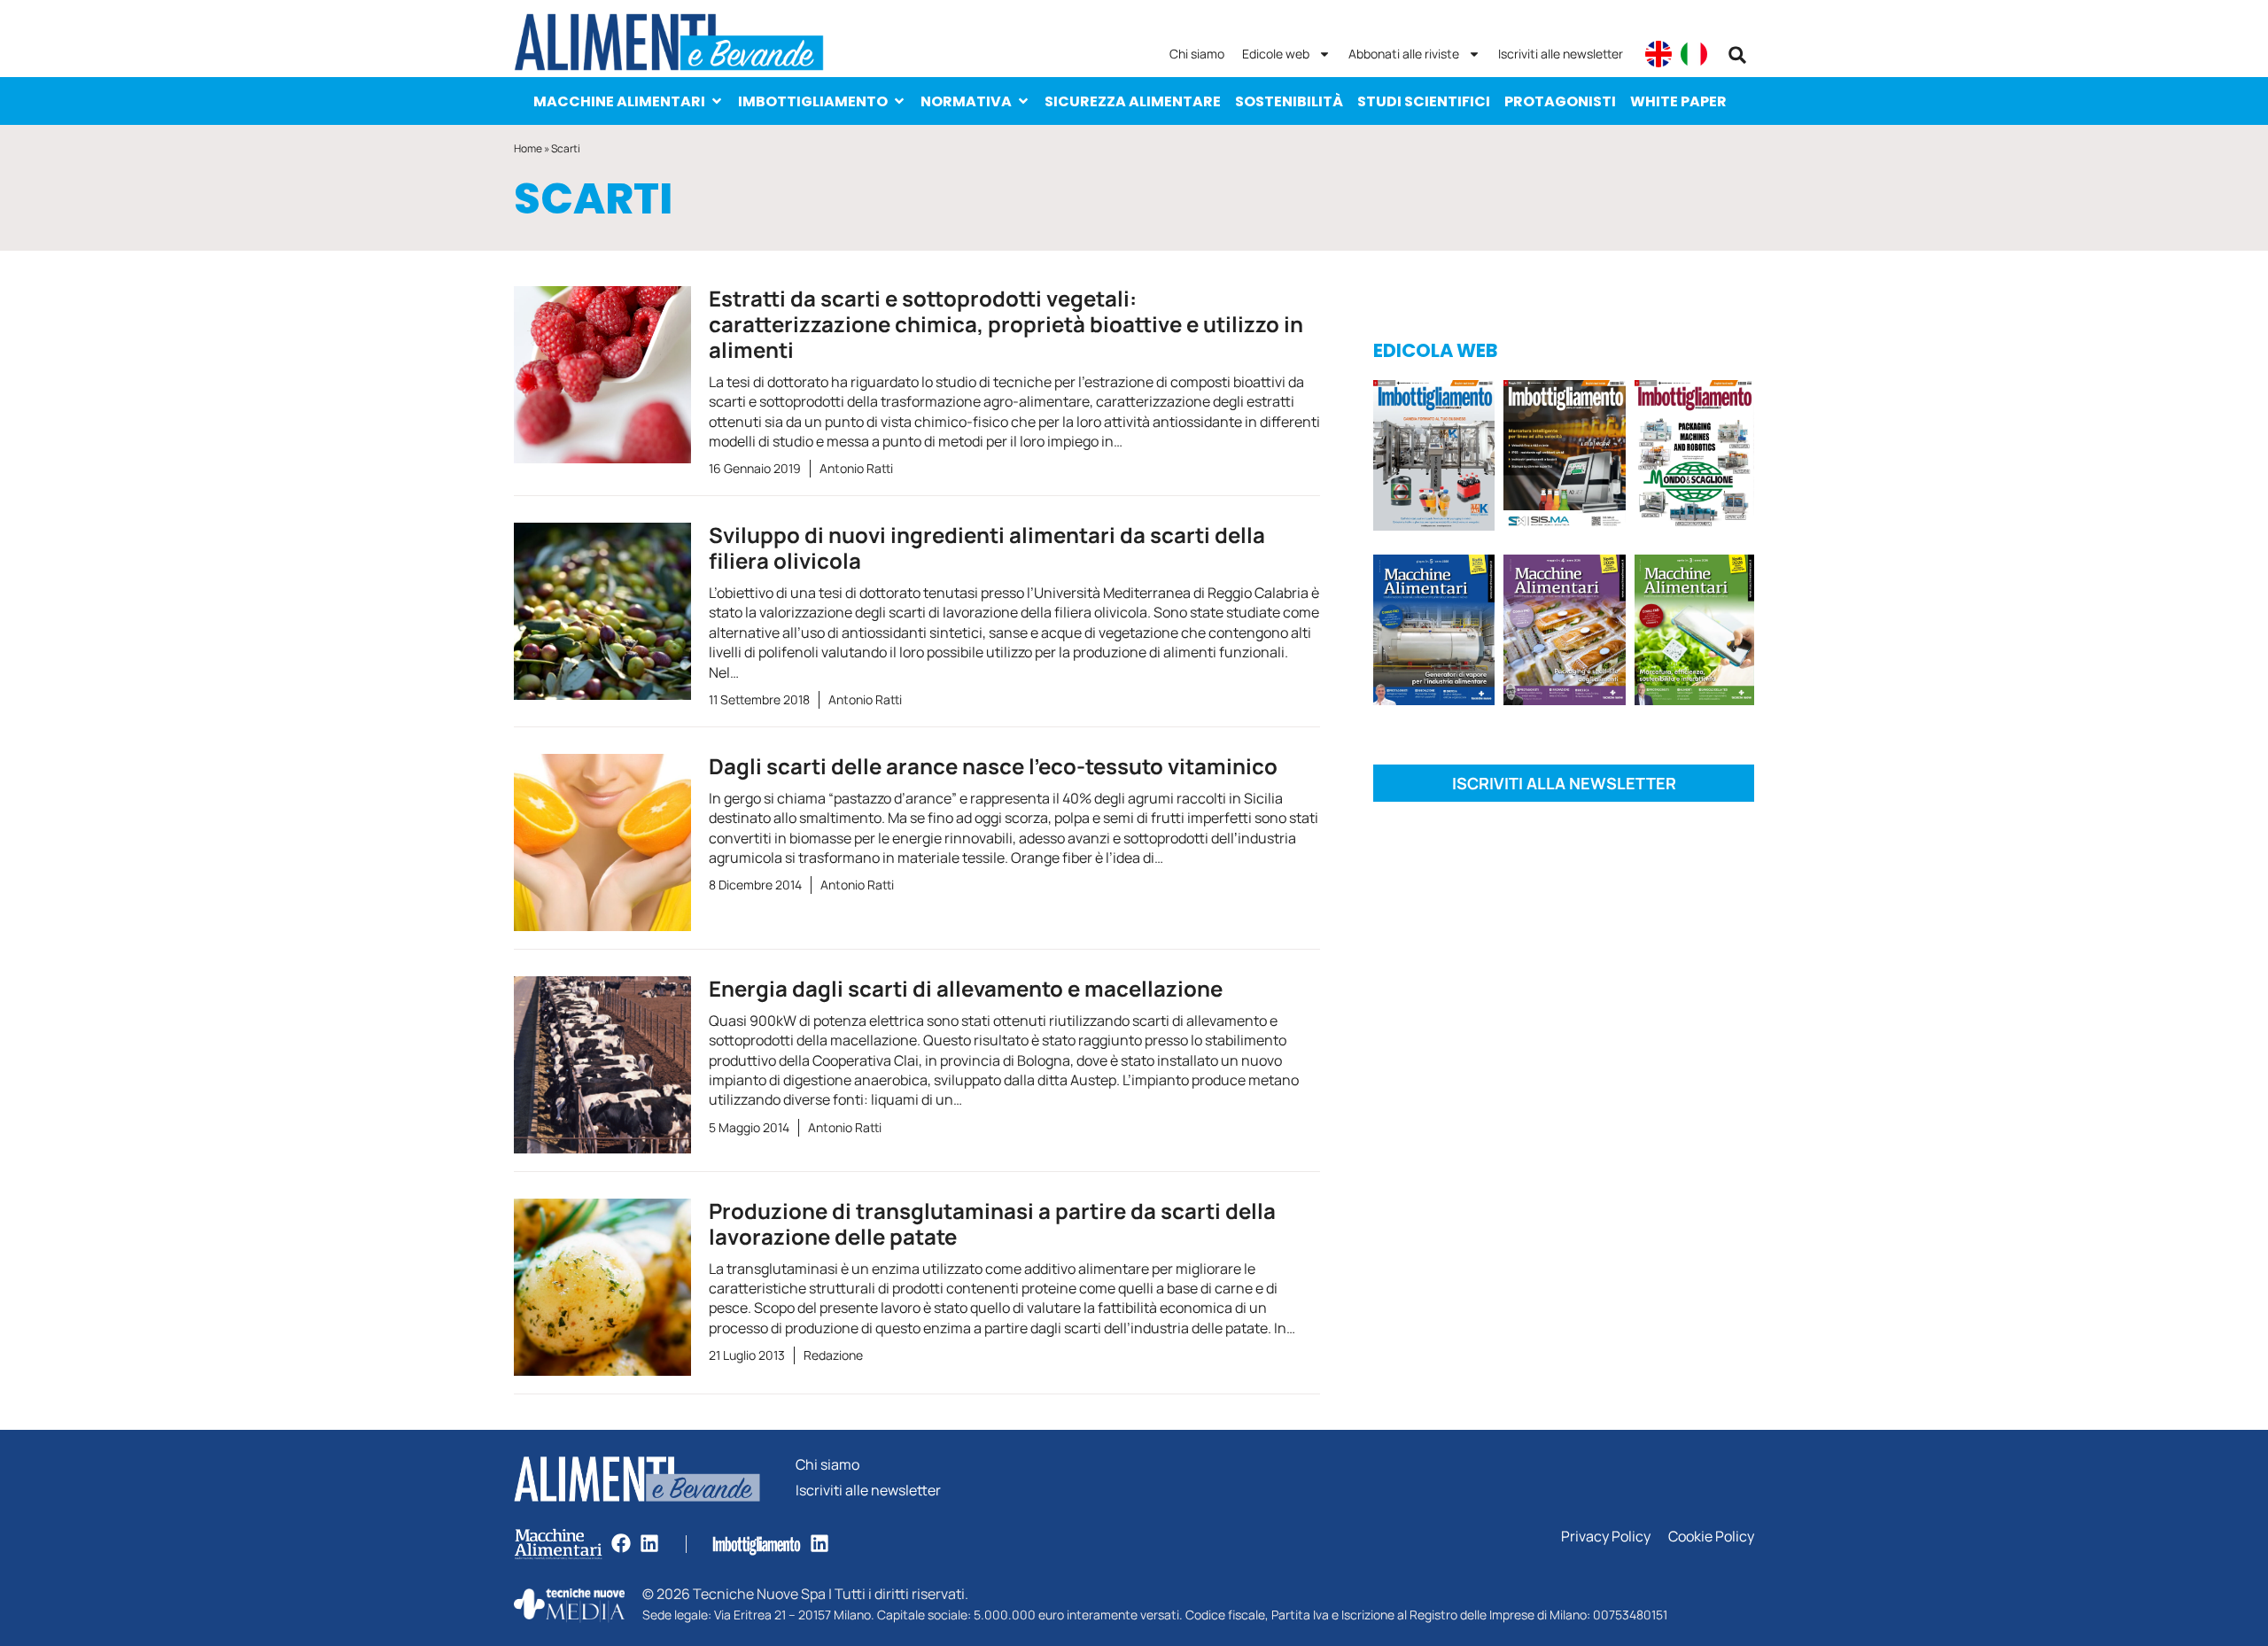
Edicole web (1276, 54)
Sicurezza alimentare (1133, 101)
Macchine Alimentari (619, 101)
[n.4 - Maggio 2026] (1564, 458)
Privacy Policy (1606, 1537)
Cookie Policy (1711, 1537)
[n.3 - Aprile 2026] (1694, 458)
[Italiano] (1694, 54)
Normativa (966, 101)
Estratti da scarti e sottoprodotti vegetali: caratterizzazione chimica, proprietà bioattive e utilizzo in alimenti (1006, 324)
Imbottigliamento (813, 101)
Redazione (833, 1355)
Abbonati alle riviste (1404, 54)
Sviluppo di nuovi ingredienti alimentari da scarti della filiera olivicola (987, 547)
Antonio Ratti (856, 468)
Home (528, 148)
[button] (1737, 55)
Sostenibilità (1289, 101)
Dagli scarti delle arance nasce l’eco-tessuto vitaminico (993, 766)
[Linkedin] (649, 1543)
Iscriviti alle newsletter (1561, 54)
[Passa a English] (1658, 54)
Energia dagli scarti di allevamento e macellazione (966, 988)
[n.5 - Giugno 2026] (1434, 633)
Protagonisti (1560, 101)
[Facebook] (621, 1543)
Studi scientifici (1424, 101)
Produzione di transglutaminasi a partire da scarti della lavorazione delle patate (992, 1223)
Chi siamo (1197, 54)
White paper (1678, 101)
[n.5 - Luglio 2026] (1434, 458)
